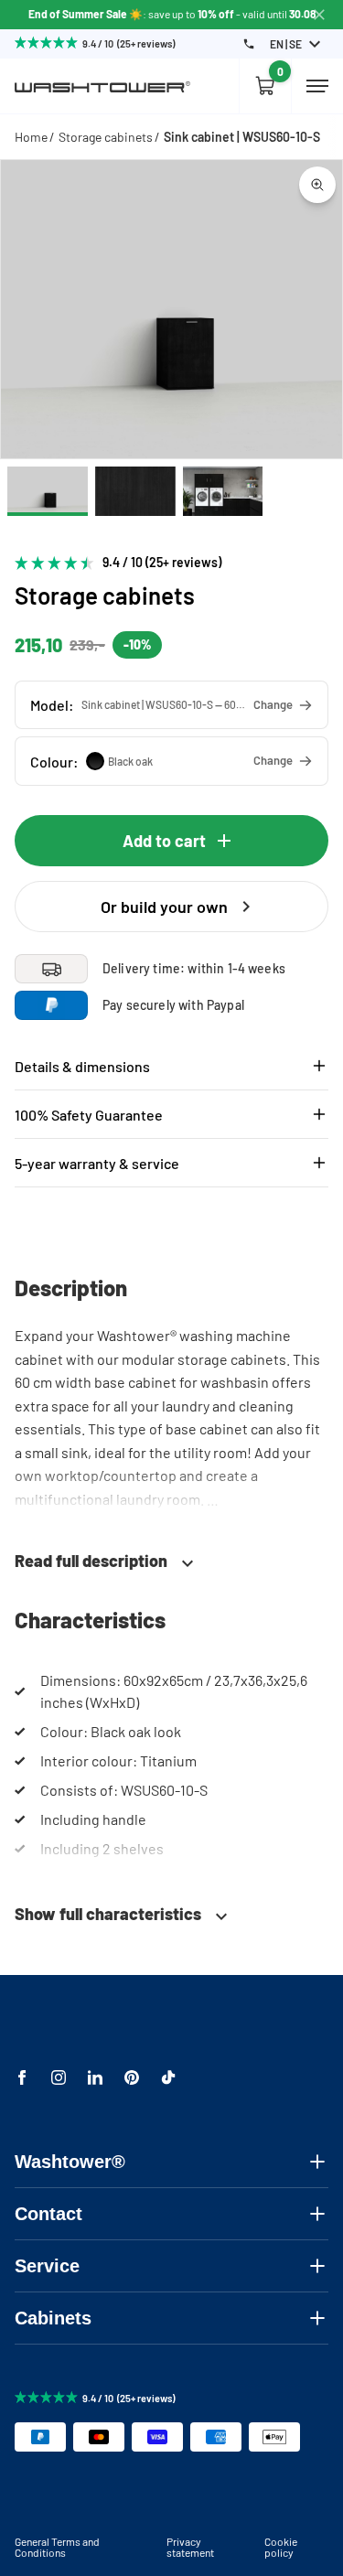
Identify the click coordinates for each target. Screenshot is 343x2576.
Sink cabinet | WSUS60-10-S (242, 137)
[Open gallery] (317, 185)
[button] (171, 705)
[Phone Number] (249, 44)
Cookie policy (281, 2547)
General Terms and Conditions (57, 2547)
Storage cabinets (106, 137)
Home (31, 137)
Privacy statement (190, 2547)
